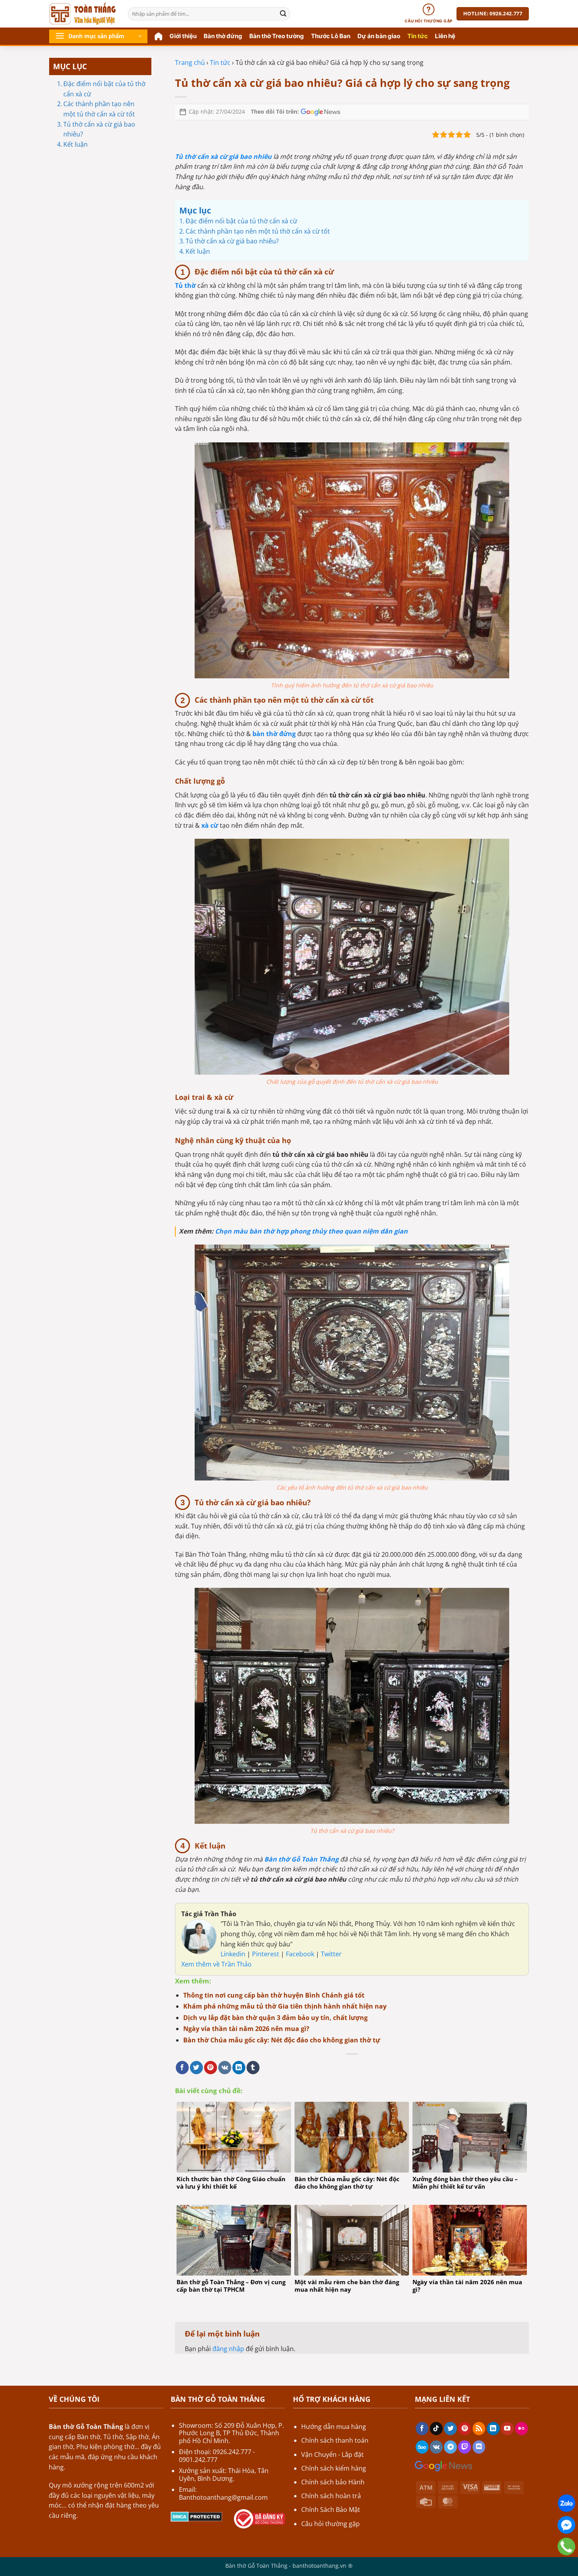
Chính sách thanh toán (335, 2440)
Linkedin (233, 1954)
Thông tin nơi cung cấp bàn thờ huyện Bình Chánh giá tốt (274, 1995)
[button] (98, 36)
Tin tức (418, 36)
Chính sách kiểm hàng (334, 2468)
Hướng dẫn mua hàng (334, 2427)
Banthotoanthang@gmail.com (223, 2497)
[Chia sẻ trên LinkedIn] (239, 2068)
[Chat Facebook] (566, 2525)
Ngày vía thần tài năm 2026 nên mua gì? (246, 2029)
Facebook (301, 1954)
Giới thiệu (183, 36)
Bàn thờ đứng (223, 36)
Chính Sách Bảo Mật (331, 2510)
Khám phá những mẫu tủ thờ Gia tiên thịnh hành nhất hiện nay (285, 2006)
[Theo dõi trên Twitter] (450, 2429)
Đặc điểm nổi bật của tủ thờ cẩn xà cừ (104, 89)
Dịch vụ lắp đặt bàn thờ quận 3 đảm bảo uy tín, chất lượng (275, 2018)
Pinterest (266, 1954)
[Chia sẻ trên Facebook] (182, 2068)
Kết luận (75, 144)
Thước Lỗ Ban (331, 36)
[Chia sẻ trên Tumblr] (253, 2068)
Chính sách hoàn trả (331, 2496)
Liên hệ (445, 36)
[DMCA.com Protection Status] (196, 2516)
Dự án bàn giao (379, 36)
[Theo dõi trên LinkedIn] (493, 2429)
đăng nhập (228, 2349)
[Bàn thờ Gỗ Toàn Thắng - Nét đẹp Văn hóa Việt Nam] (83, 14)
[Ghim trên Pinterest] (211, 2068)
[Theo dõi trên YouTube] (507, 2429)
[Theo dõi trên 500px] (422, 2447)
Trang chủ (190, 63)
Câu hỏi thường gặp (330, 2524)
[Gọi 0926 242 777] (566, 2547)
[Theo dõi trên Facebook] (422, 2429)
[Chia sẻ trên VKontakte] (225, 2068)
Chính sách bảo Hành (333, 2482)
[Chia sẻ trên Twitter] (196, 2068)
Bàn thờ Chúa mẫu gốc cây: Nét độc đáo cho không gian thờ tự (282, 2040)
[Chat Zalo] (566, 2503)
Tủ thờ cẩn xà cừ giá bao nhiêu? (99, 129)
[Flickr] (522, 2429)
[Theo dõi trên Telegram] (450, 2447)
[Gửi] (283, 14)
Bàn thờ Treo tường (277, 36)
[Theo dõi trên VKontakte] (436, 2447)
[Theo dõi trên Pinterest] (465, 2429)
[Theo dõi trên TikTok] (436, 2429)
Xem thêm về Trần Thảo (216, 1964)
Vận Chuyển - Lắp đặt (332, 2454)
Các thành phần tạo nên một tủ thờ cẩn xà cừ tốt (99, 109)
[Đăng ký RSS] (479, 2429)
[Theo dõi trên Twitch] (465, 2447)
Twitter (331, 1954)
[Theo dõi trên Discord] (479, 2447)
